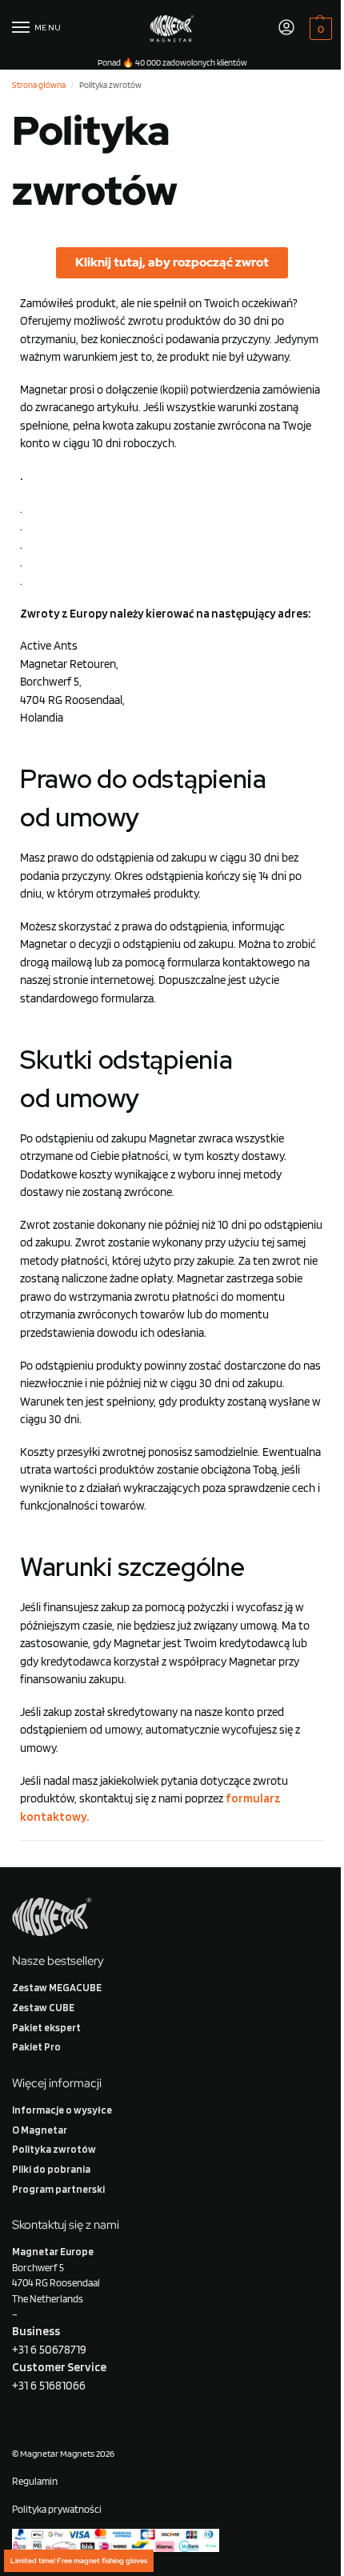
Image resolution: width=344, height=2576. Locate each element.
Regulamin (35, 2481)
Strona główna (39, 85)
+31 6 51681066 (49, 2386)
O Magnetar (40, 2130)
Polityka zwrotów (54, 2149)
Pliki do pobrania (51, 2169)
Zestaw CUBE (43, 2007)
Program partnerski (58, 2189)
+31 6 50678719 (49, 2350)
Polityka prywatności (57, 2509)
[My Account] (286, 28)
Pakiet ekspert (46, 2027)
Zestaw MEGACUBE (57, 1987)
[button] (319, 28)
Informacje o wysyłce (62, 2110)
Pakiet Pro (36, 2046)
